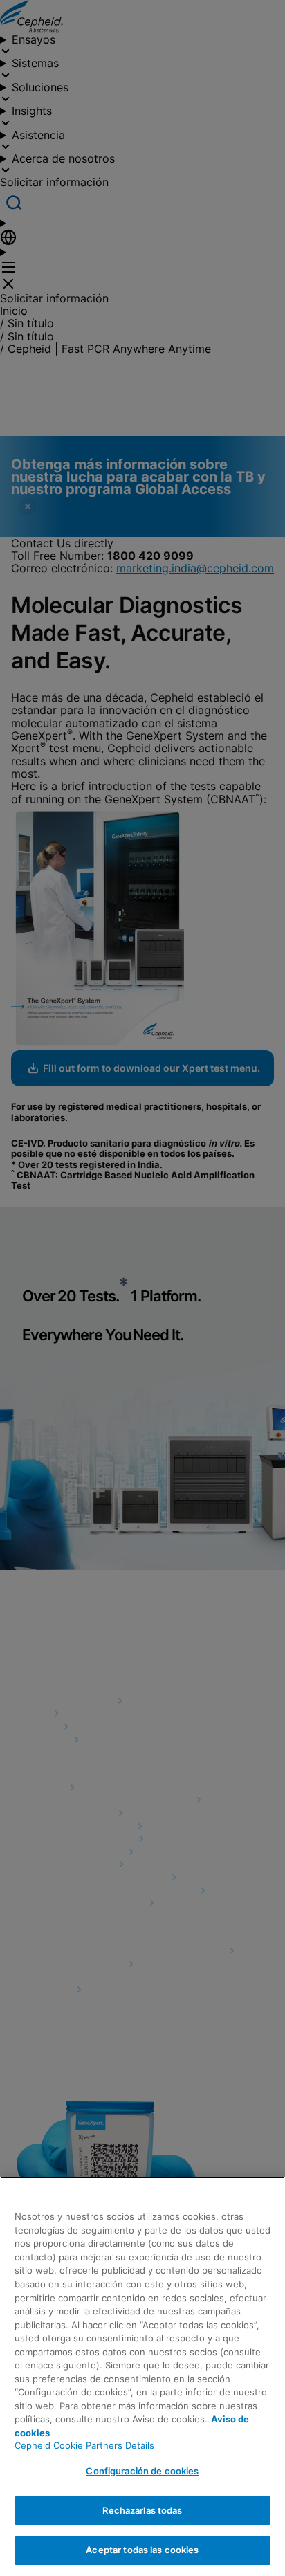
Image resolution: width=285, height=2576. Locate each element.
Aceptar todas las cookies (142, 2550)
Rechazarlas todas (142, 2510)
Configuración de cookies (142, 2471)
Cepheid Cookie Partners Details (84, 2445)
